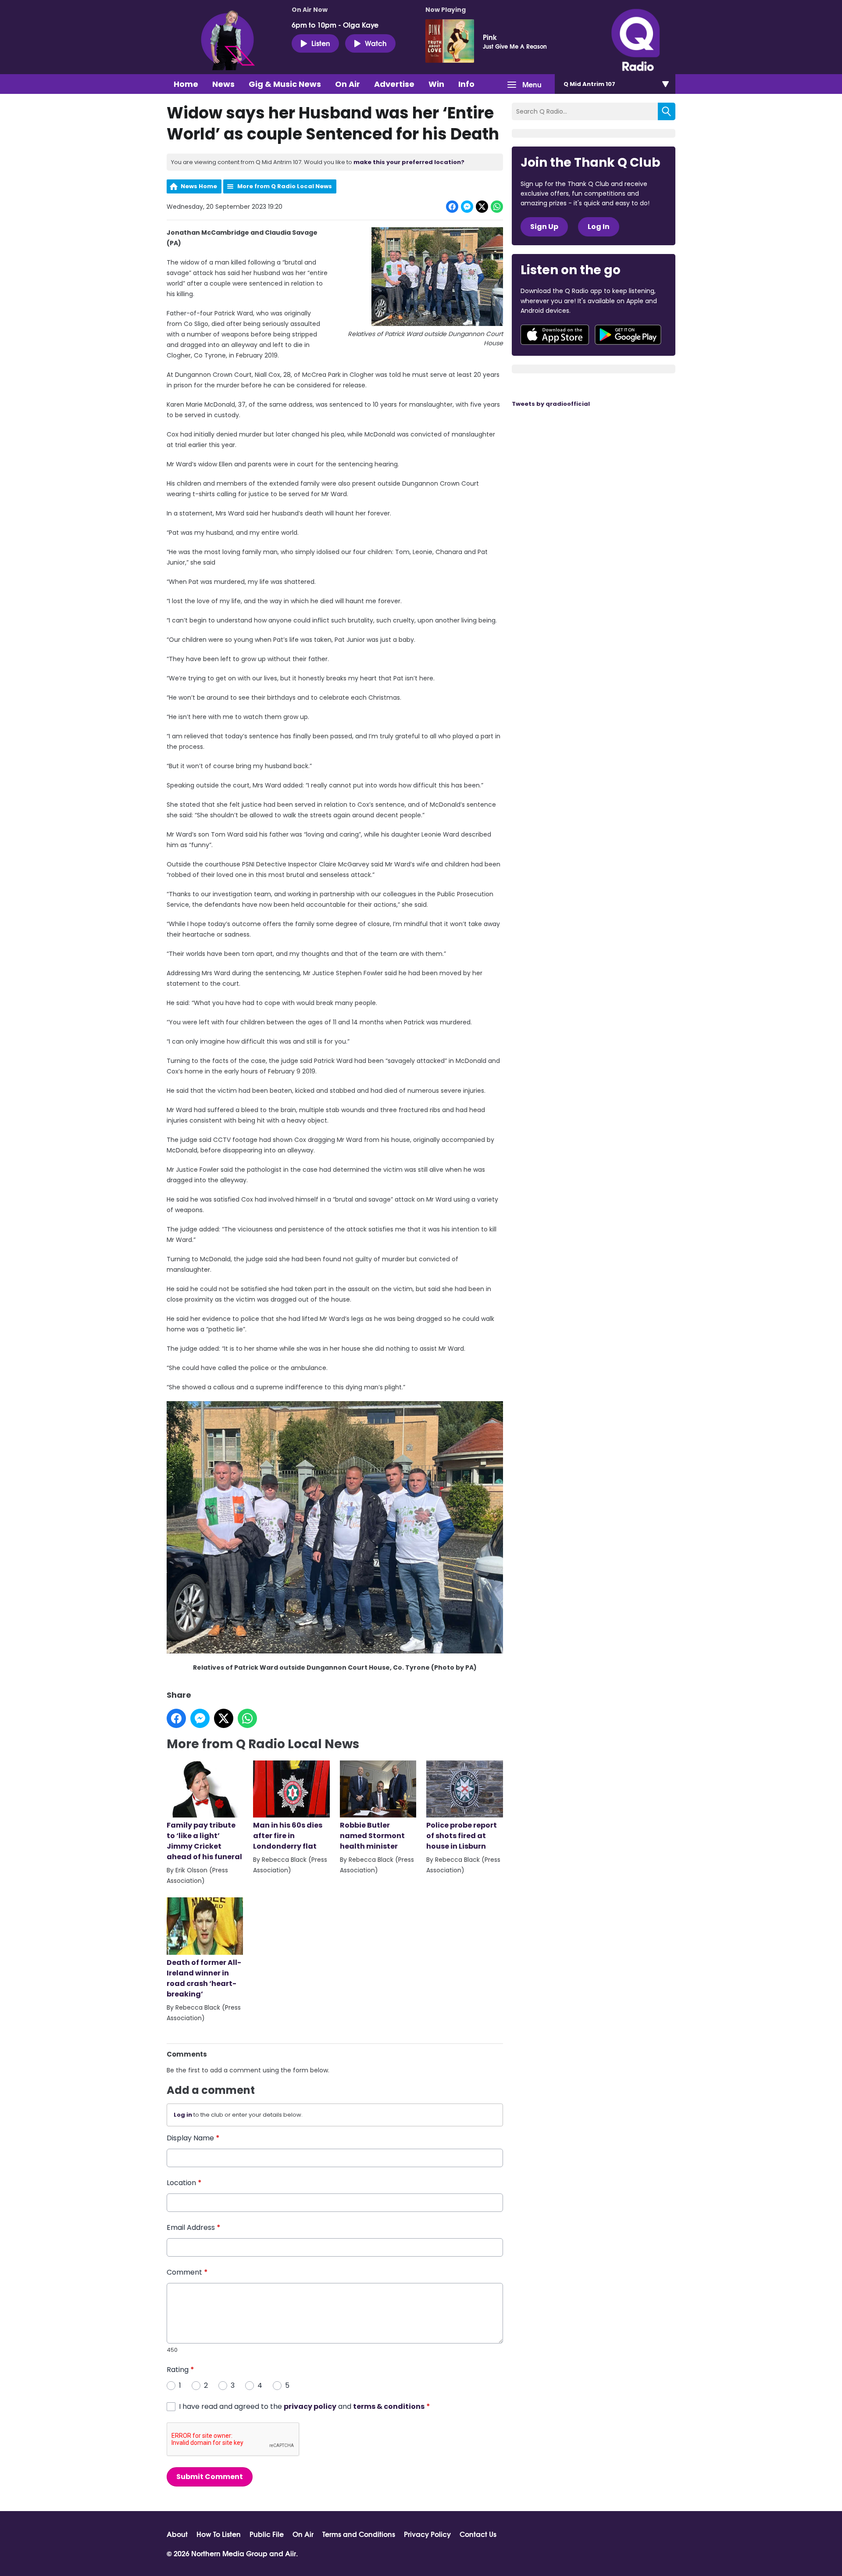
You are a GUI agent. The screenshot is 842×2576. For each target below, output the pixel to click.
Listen (321, 43)
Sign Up (544, 227)
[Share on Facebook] (452, 207)
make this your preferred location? (409, 162)
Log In (599, 227)
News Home (199, 186)
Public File (267, 2534)
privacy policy (310, 2406)
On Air (348, 84)
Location (184, 2183)
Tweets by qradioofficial (551, 404)
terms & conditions (389, 2406)
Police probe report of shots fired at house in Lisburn (462, 1836)
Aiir (291, 2553)
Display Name (193, 2138)
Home (186, 84)
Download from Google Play (628, 335)
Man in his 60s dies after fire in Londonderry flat (288, 1836)
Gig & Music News (285, 84)
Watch (376, 43)
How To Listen (219, 2534)
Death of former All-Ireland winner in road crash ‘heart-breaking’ (204, 1978)
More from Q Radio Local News (285, 186)
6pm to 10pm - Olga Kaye (335, 25)
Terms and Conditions (359, 2534)
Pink (490, 37)
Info (466, 84)
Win (436, 84)
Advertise (394, 84)
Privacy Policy (427, 2534)
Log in (183, 2115)
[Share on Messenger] (467, 207)
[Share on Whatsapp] (497, 207)
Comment (187, 2272)
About (177, 2534)
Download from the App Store (555, 335)
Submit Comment (210, 2477)
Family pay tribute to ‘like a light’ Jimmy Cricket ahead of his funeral (204, 1841)
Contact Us (478, 2534)
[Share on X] (482, 207)
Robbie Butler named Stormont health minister (372, 1836)
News (223, 84)
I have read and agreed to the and (305, 2406)
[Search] (667, 111)
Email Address (194, 2227)
